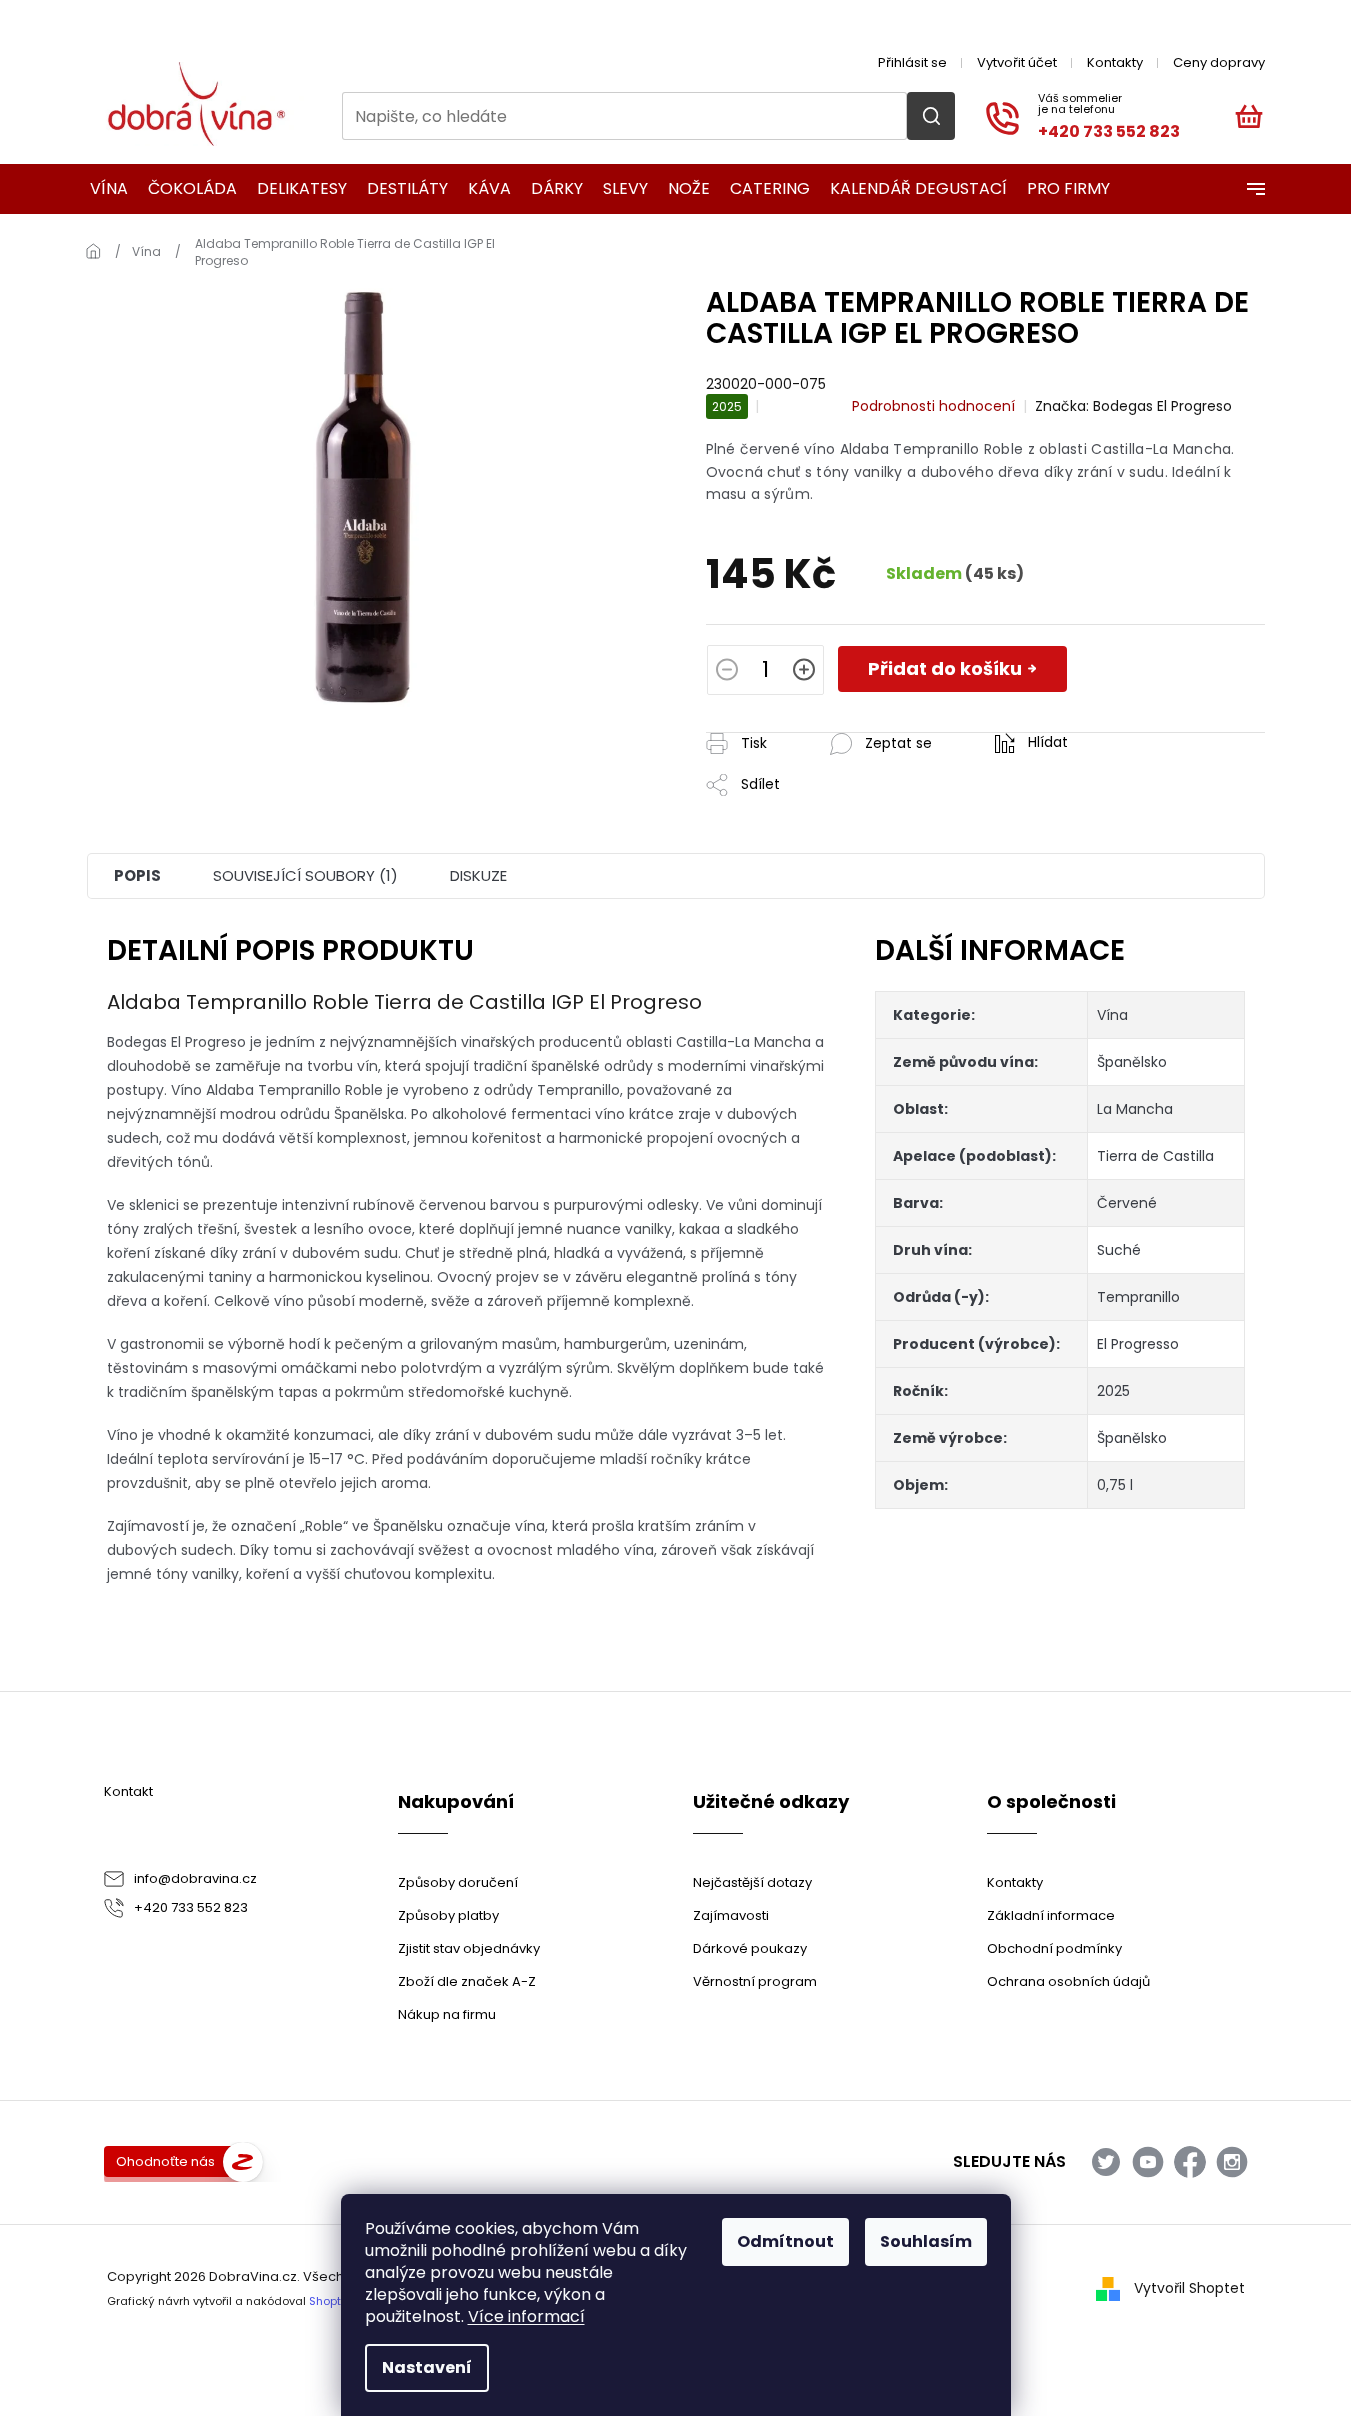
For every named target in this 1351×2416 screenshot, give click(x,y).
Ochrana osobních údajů (1068, 1981)
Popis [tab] (137, 875)
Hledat (931, 116)
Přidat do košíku (945, 668)
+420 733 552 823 (191, 1907)
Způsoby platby (448, 1915)
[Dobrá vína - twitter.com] (1106, 2162)
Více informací (526, 2316)
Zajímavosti (731, 1915)
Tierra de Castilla (1155, 1156)
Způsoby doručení (458, 1882)
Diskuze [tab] (478, 875)
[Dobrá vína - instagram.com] (1232, 2162)
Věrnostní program (755, 1981)
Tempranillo (1138, 1297)
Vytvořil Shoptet (1189, 2288)
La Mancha (1135, 1109)
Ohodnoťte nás (165, 2161)
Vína (1112, 1015)
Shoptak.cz (339, 2301)
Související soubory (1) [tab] (305, 875)
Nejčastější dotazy (752, 1882)
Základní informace (1051, 1915)
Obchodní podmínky (1054, 1948)
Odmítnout (785, 2241)
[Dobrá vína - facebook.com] (1190, 2162)
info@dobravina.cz (195, 1878)
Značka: (1133, 406)
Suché (1119, 1250)
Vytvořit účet (1017, 62)
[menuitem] (102, 189)
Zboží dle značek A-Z (467, 1981)
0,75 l (1115, 1485)
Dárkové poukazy (750, 1948)
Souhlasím (926, 2241)
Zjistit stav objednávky (469, 1948)
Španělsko (1132, 1062)
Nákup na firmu (447, 2014)
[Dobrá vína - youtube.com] (1148, 2162)
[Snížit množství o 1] (727, 672)
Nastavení (427, 2367)
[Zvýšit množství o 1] (804, 672)
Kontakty (1115, 62)
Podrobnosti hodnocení (933, 406)
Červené (1127, 1203)
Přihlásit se (912, 62)
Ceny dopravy (1219, 62)
